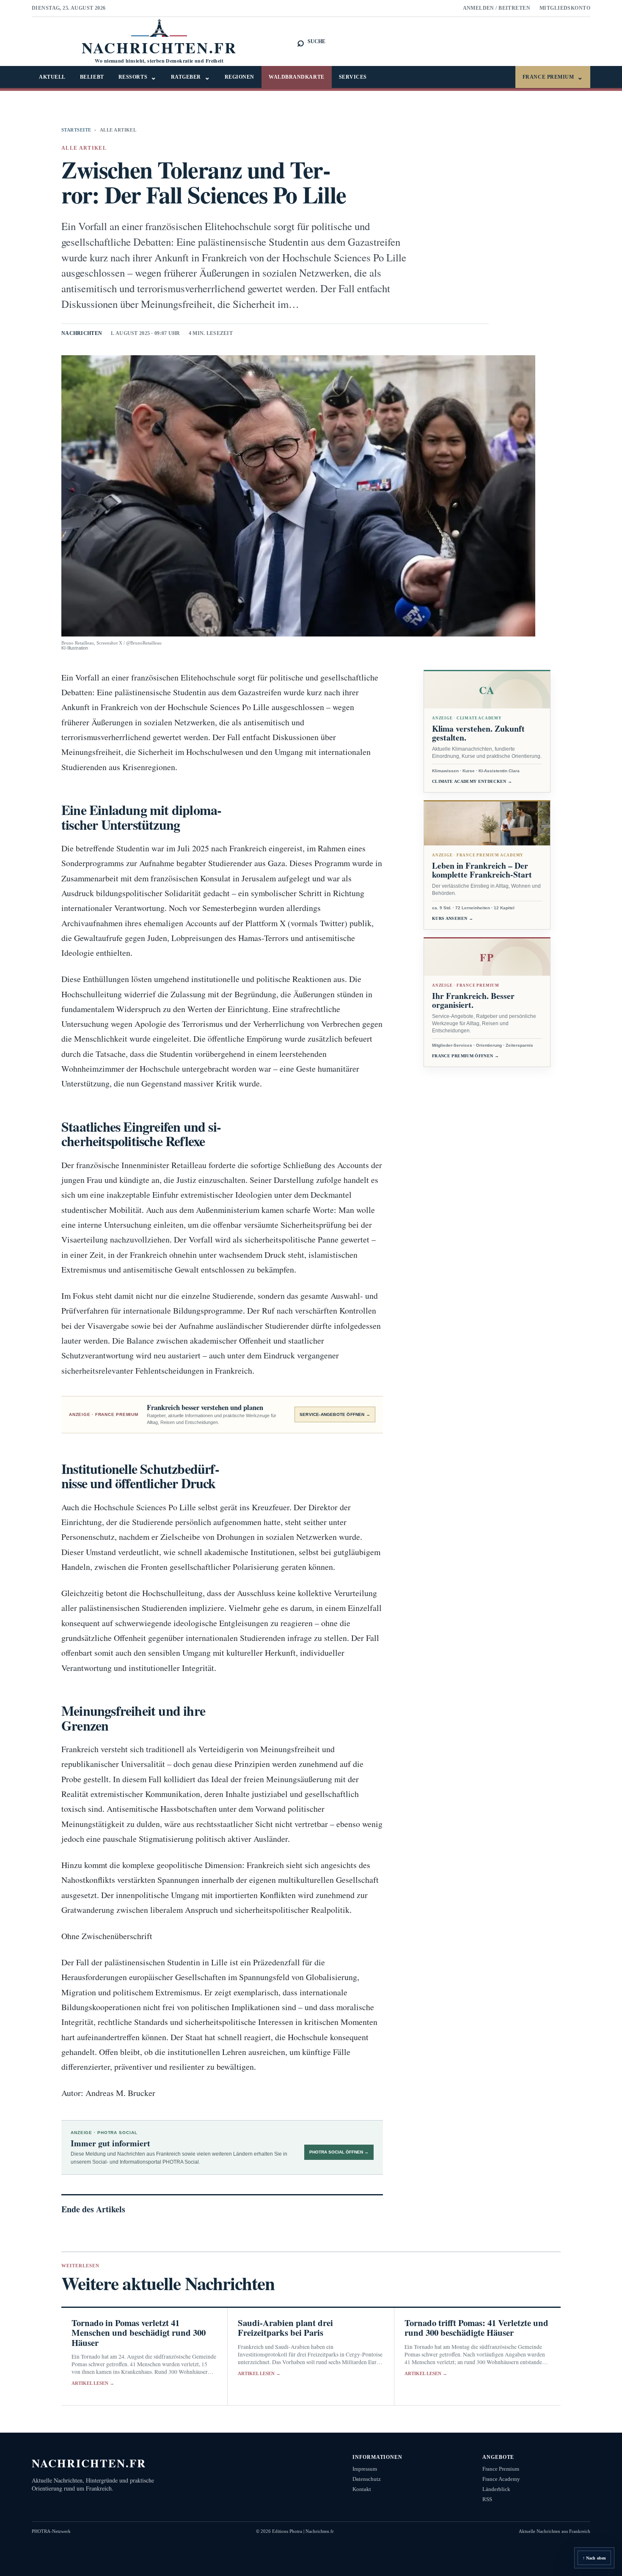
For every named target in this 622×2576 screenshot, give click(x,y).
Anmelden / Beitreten (497, 8)
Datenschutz (367, 2479)
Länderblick (496, 2489)
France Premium (553, 77)
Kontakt (362, 2489)
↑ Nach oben (594, 2558)
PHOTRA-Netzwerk (51, 2531)
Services (353, 77)
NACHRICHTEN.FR (89, 2463)
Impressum (365, 2469)
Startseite (76, 130)
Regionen (239, 77)
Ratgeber (191, 77)
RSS (487, 2499)
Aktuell (52, 77)
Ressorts (138, 77)
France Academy (501, 2479)
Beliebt (92, 77)
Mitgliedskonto (565, 8)
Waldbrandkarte (297, 77)
